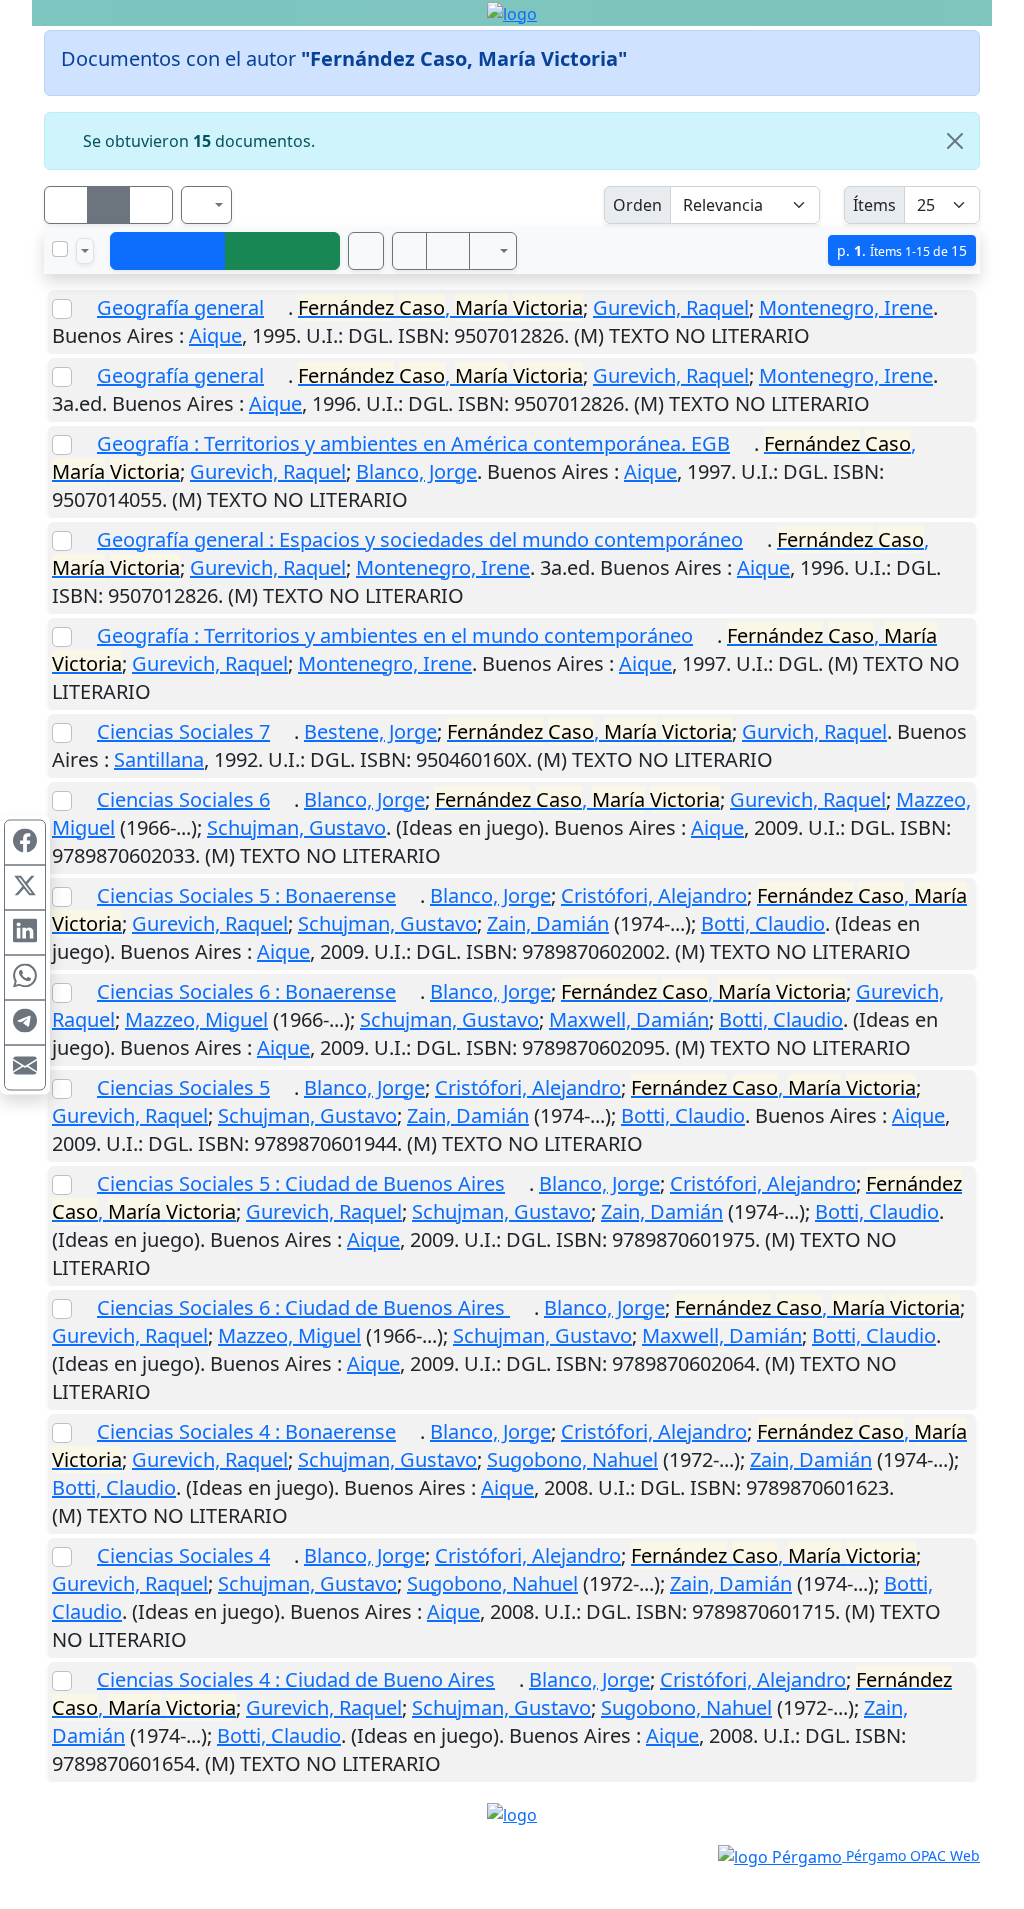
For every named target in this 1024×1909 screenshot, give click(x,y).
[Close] (955, 141)
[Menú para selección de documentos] (85, 251)
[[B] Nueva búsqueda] (283, 251)
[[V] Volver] (168, 251)
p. (902, 250)
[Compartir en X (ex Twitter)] (25, 887)
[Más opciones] (493, 251)
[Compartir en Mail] (25, 1067)
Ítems (874, 205)
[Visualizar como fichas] (66, 205)
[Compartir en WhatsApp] (25, 977)
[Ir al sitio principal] (512, 13)
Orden (637, 205)
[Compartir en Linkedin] (25, 932)
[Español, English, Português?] (207, 205)
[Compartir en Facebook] (25, 842)
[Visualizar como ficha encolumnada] (109, 205)
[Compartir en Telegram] (25, 1022)
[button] (410, 251)
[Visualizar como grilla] (151, 205)
